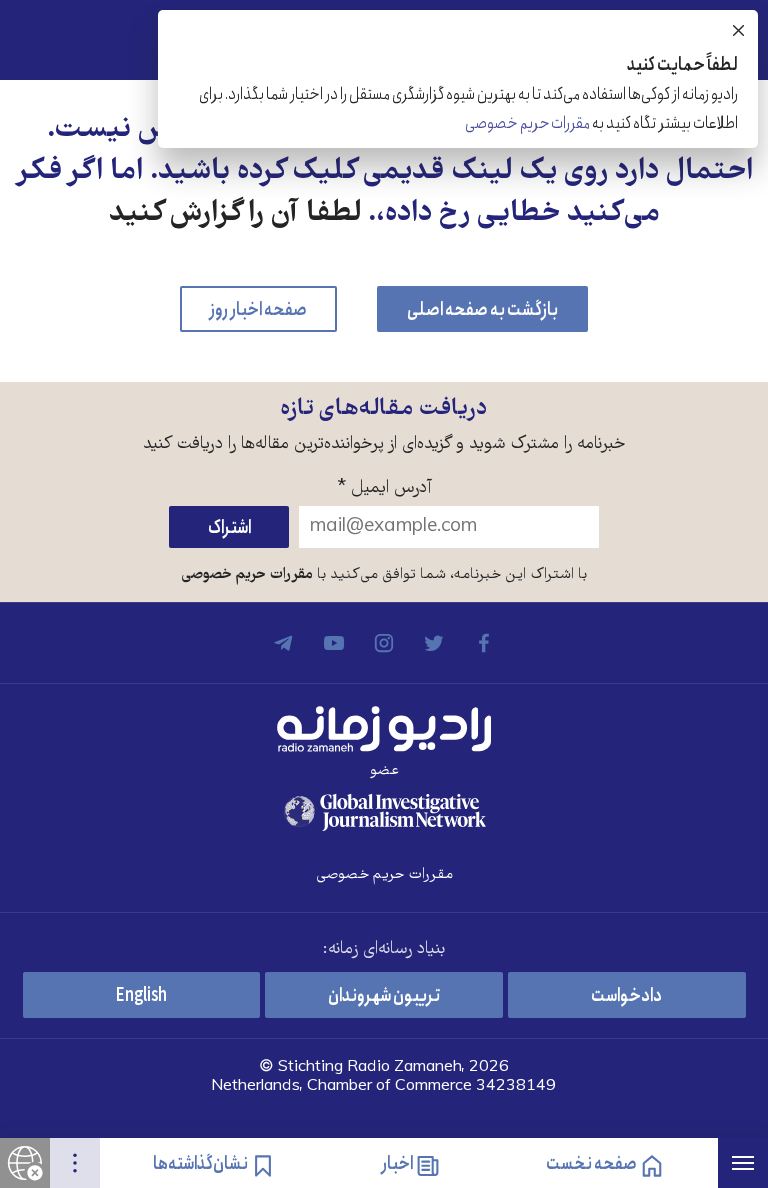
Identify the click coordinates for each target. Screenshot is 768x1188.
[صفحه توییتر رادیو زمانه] (434, 643)
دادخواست (626, 996)
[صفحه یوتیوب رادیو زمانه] (334, 643)
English (141, 996)
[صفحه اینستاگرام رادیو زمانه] (384, 643)
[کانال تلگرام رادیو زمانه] (284, 643)
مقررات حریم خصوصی (247, 575)
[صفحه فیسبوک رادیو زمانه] (484, 643)
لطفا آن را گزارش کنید (235, 214)
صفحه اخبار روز (258, 310)
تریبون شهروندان (384, 996)
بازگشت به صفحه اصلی (482, 310)
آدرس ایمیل (384, 488)
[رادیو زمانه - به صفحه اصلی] (384, 729)
